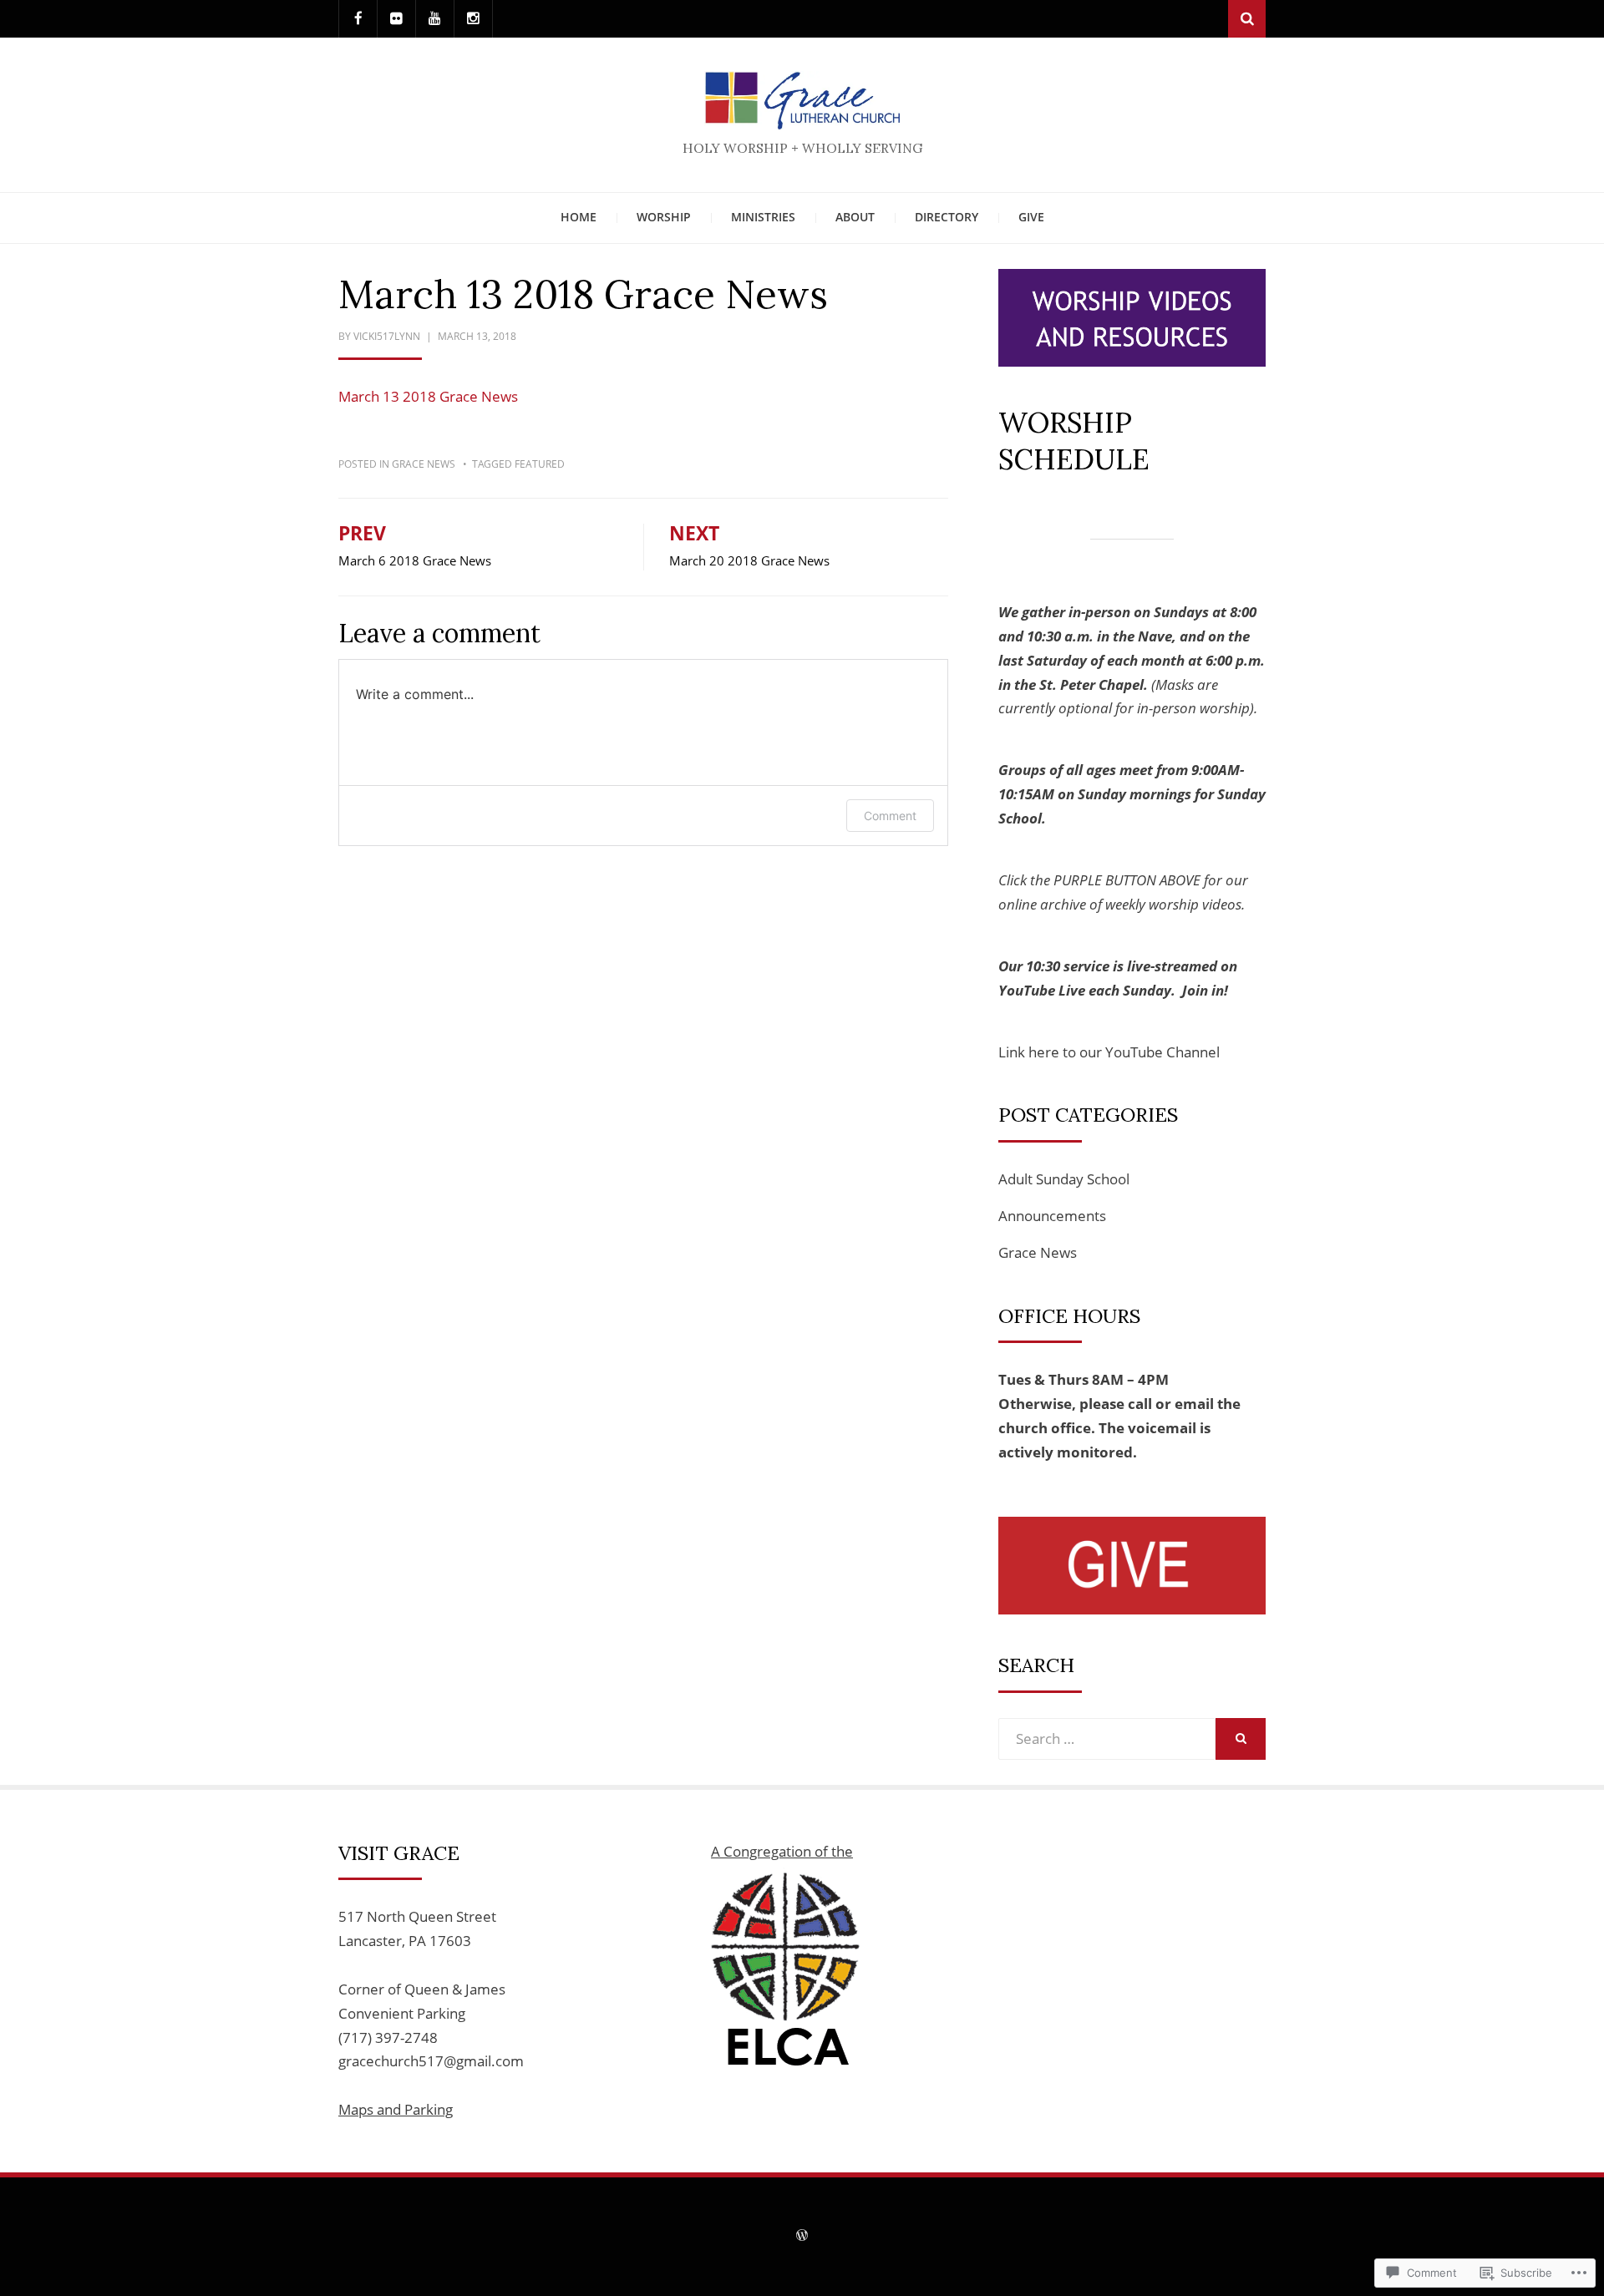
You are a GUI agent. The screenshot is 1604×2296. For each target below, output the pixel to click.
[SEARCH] (1241, 1739)
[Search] (1247, 19)
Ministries (763, 217)
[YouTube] (435, 19)
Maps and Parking (396, 2109)
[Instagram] (473, 19)
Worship (664, 217)
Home (579, 217)
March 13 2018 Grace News (428, 396)
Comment (890, 816)
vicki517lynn (387, 336)
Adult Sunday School (1064, 1179)
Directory (947, 217)
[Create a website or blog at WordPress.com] (802, 2236)
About (855, 217)
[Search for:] (1107, 1738)
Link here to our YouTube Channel (1109, 1052)
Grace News (424, 464)
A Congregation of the (782, 1851)
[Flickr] (396, 19)
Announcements (1052, 1216)
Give (1031, 217)
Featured (540, 464)
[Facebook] (358, 19)
